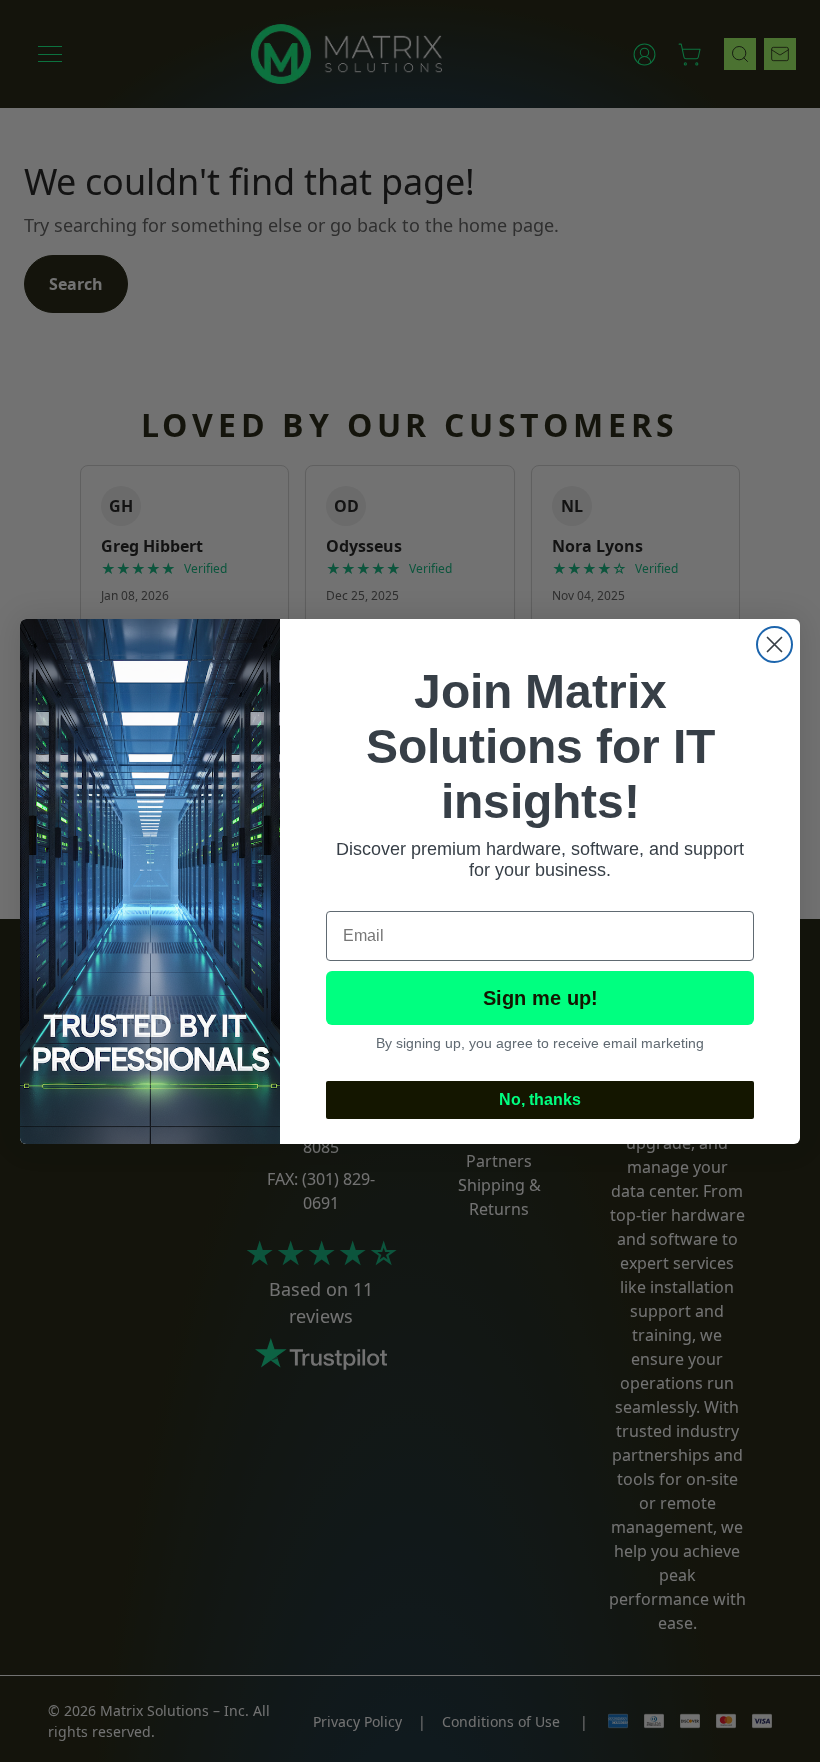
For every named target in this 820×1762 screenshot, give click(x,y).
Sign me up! (540, 998)
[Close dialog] (774, 644)
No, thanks (540, 1099)
